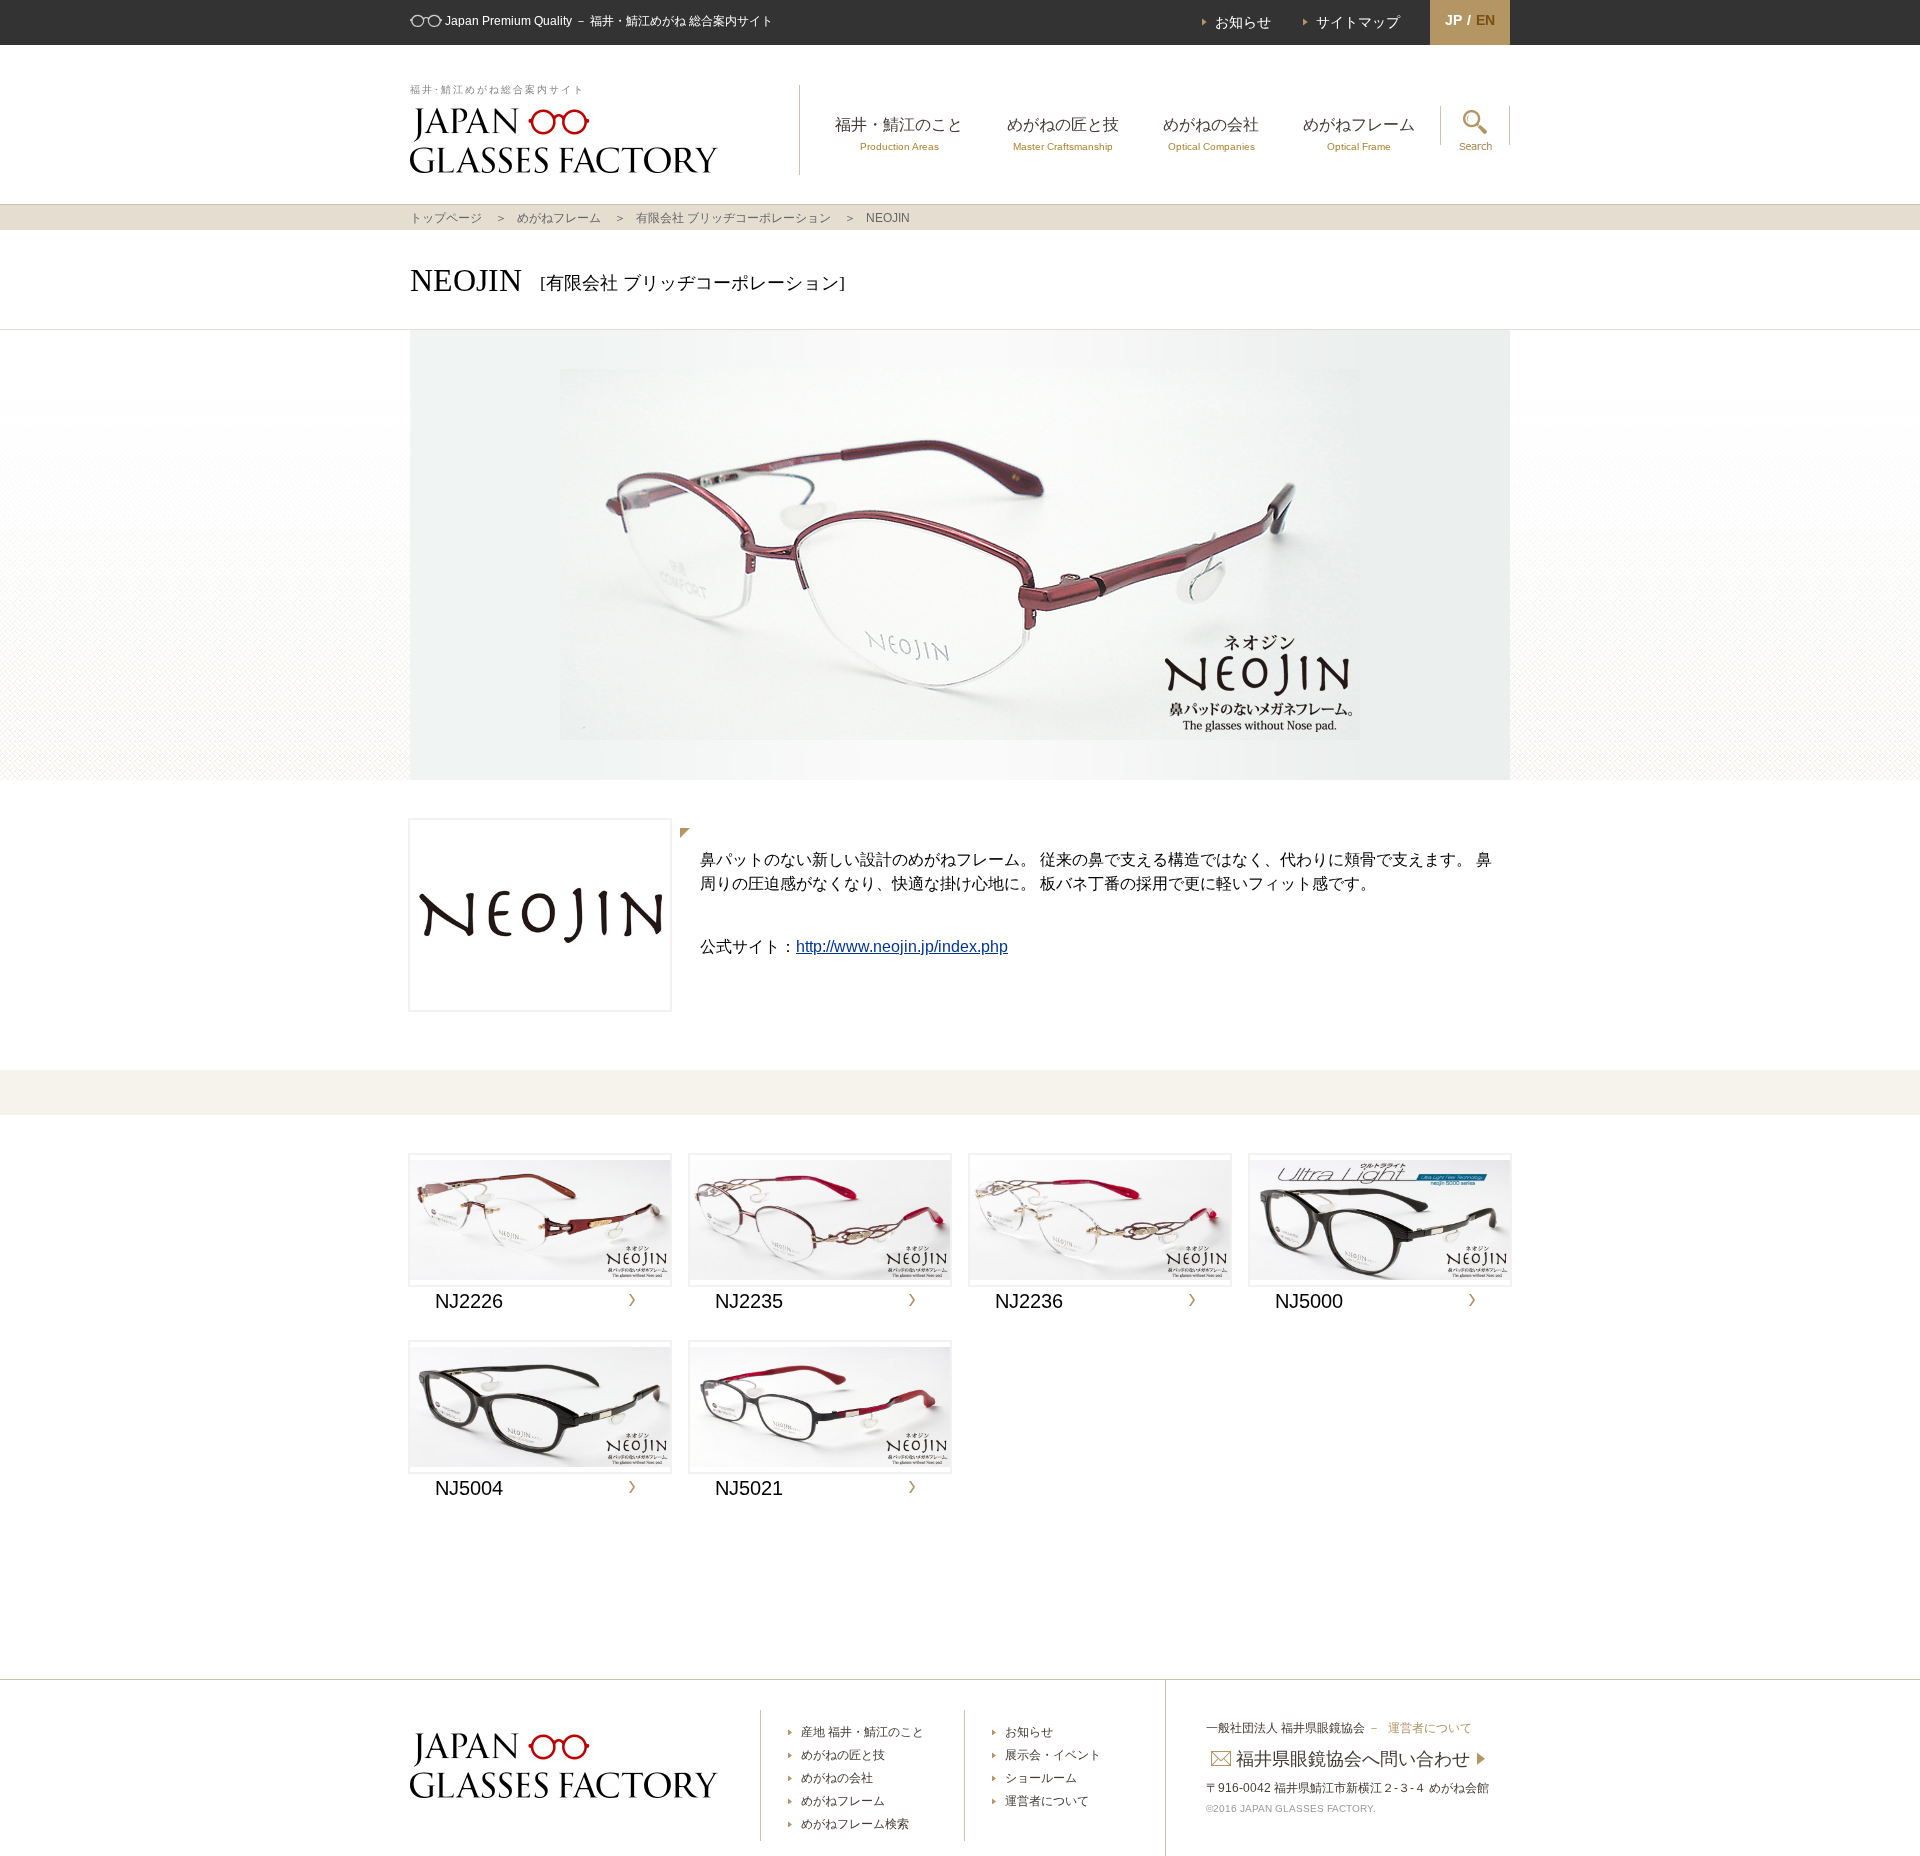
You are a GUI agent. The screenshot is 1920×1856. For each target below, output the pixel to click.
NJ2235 (749, 1301)
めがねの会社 (1211, 134)
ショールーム (1041, 1778)
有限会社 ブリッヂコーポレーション (733, 218)
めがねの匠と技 (1063, 134)
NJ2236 (1029, 1301)
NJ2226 (469, 1301)
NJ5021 (749, 1488)
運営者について (1047, 1801)
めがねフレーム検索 (855, 1824)
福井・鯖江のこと (899, 134)
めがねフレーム (1359, 134)
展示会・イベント (1053, 1755)
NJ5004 (469, 1488)
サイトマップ (1358, 22)
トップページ (446, 218)
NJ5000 (1309, 1301)
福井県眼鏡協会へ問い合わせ (1353, 1759)
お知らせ (1243, 22)
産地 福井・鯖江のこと (862, 1732)
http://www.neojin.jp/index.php (902, 946)
